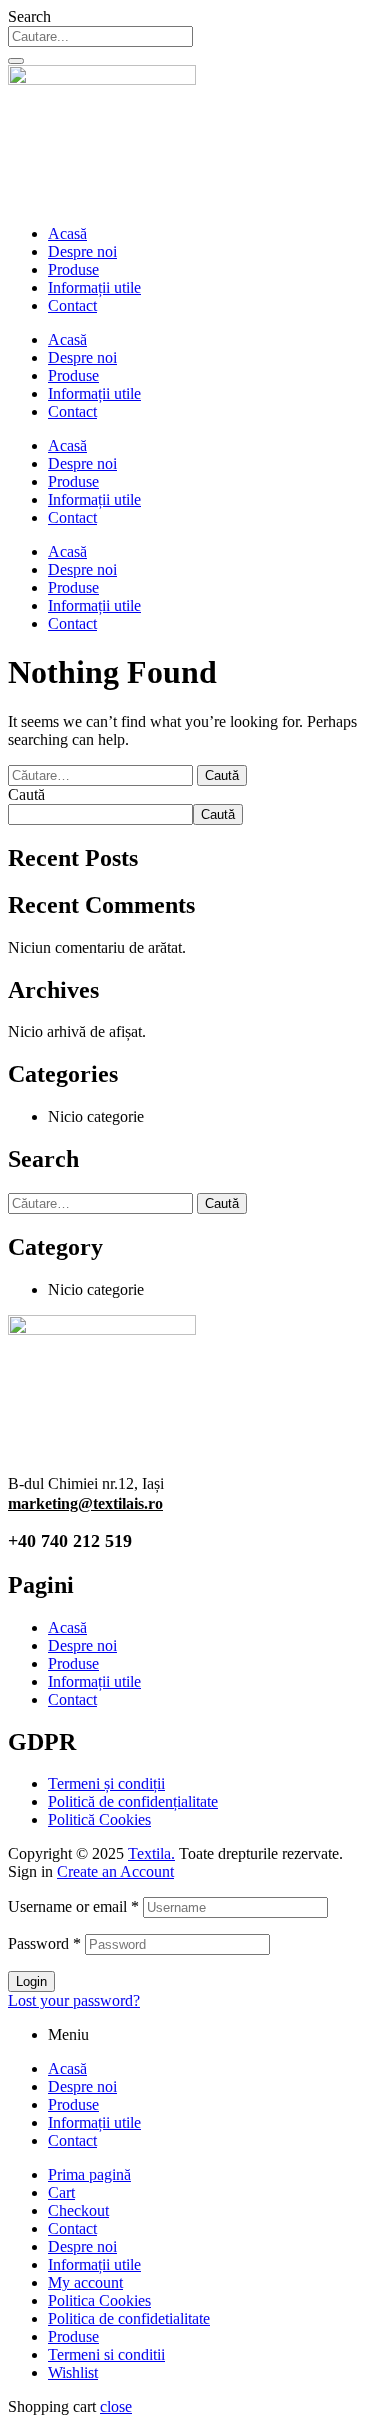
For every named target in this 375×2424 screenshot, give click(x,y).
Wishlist (73, 2372)
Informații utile (94, 287)
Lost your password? (74, 2000)
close (116, 2406)
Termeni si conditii (106, 2354)
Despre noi (82, 251)
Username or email (73, 1906)
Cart (61, 2192)
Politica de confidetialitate (129, 2318)
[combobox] (100, 36)
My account (85, 2282)
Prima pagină (89, 2174)
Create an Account (115, 1871)
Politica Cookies (99, 2300)
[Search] (16, 61)
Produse (73, 269)
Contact (72, 305)
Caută (26, 794)
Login (31, 1981)
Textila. (151, 1853)
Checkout (78, 2210)
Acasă (67, 233)
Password (44, 1943)
